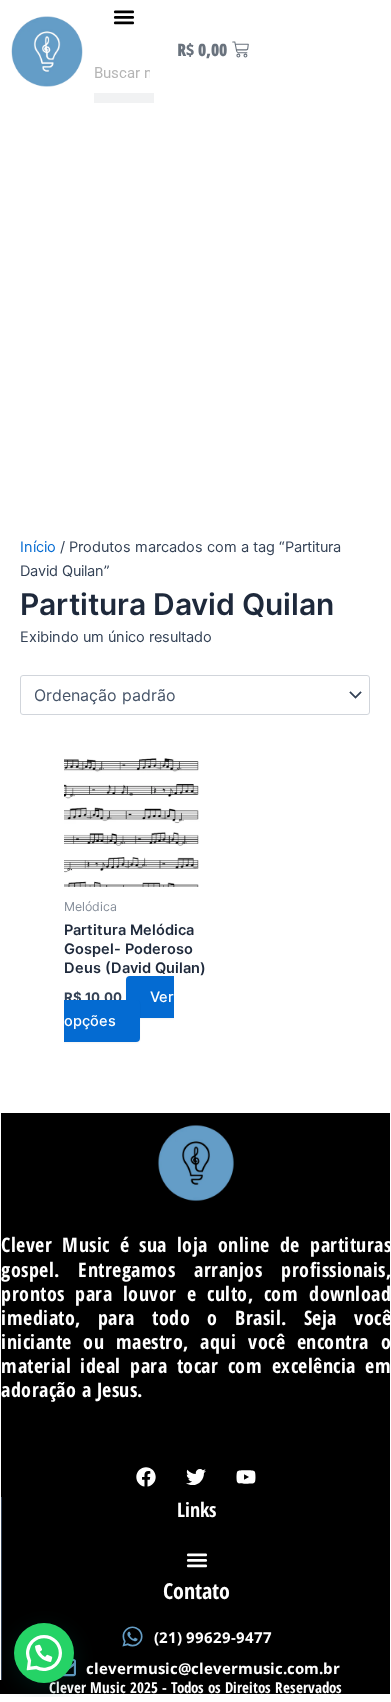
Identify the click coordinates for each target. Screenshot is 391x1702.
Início (38, 547)
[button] (123, 16)
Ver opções (119, 1009)
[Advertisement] (195, 330)
